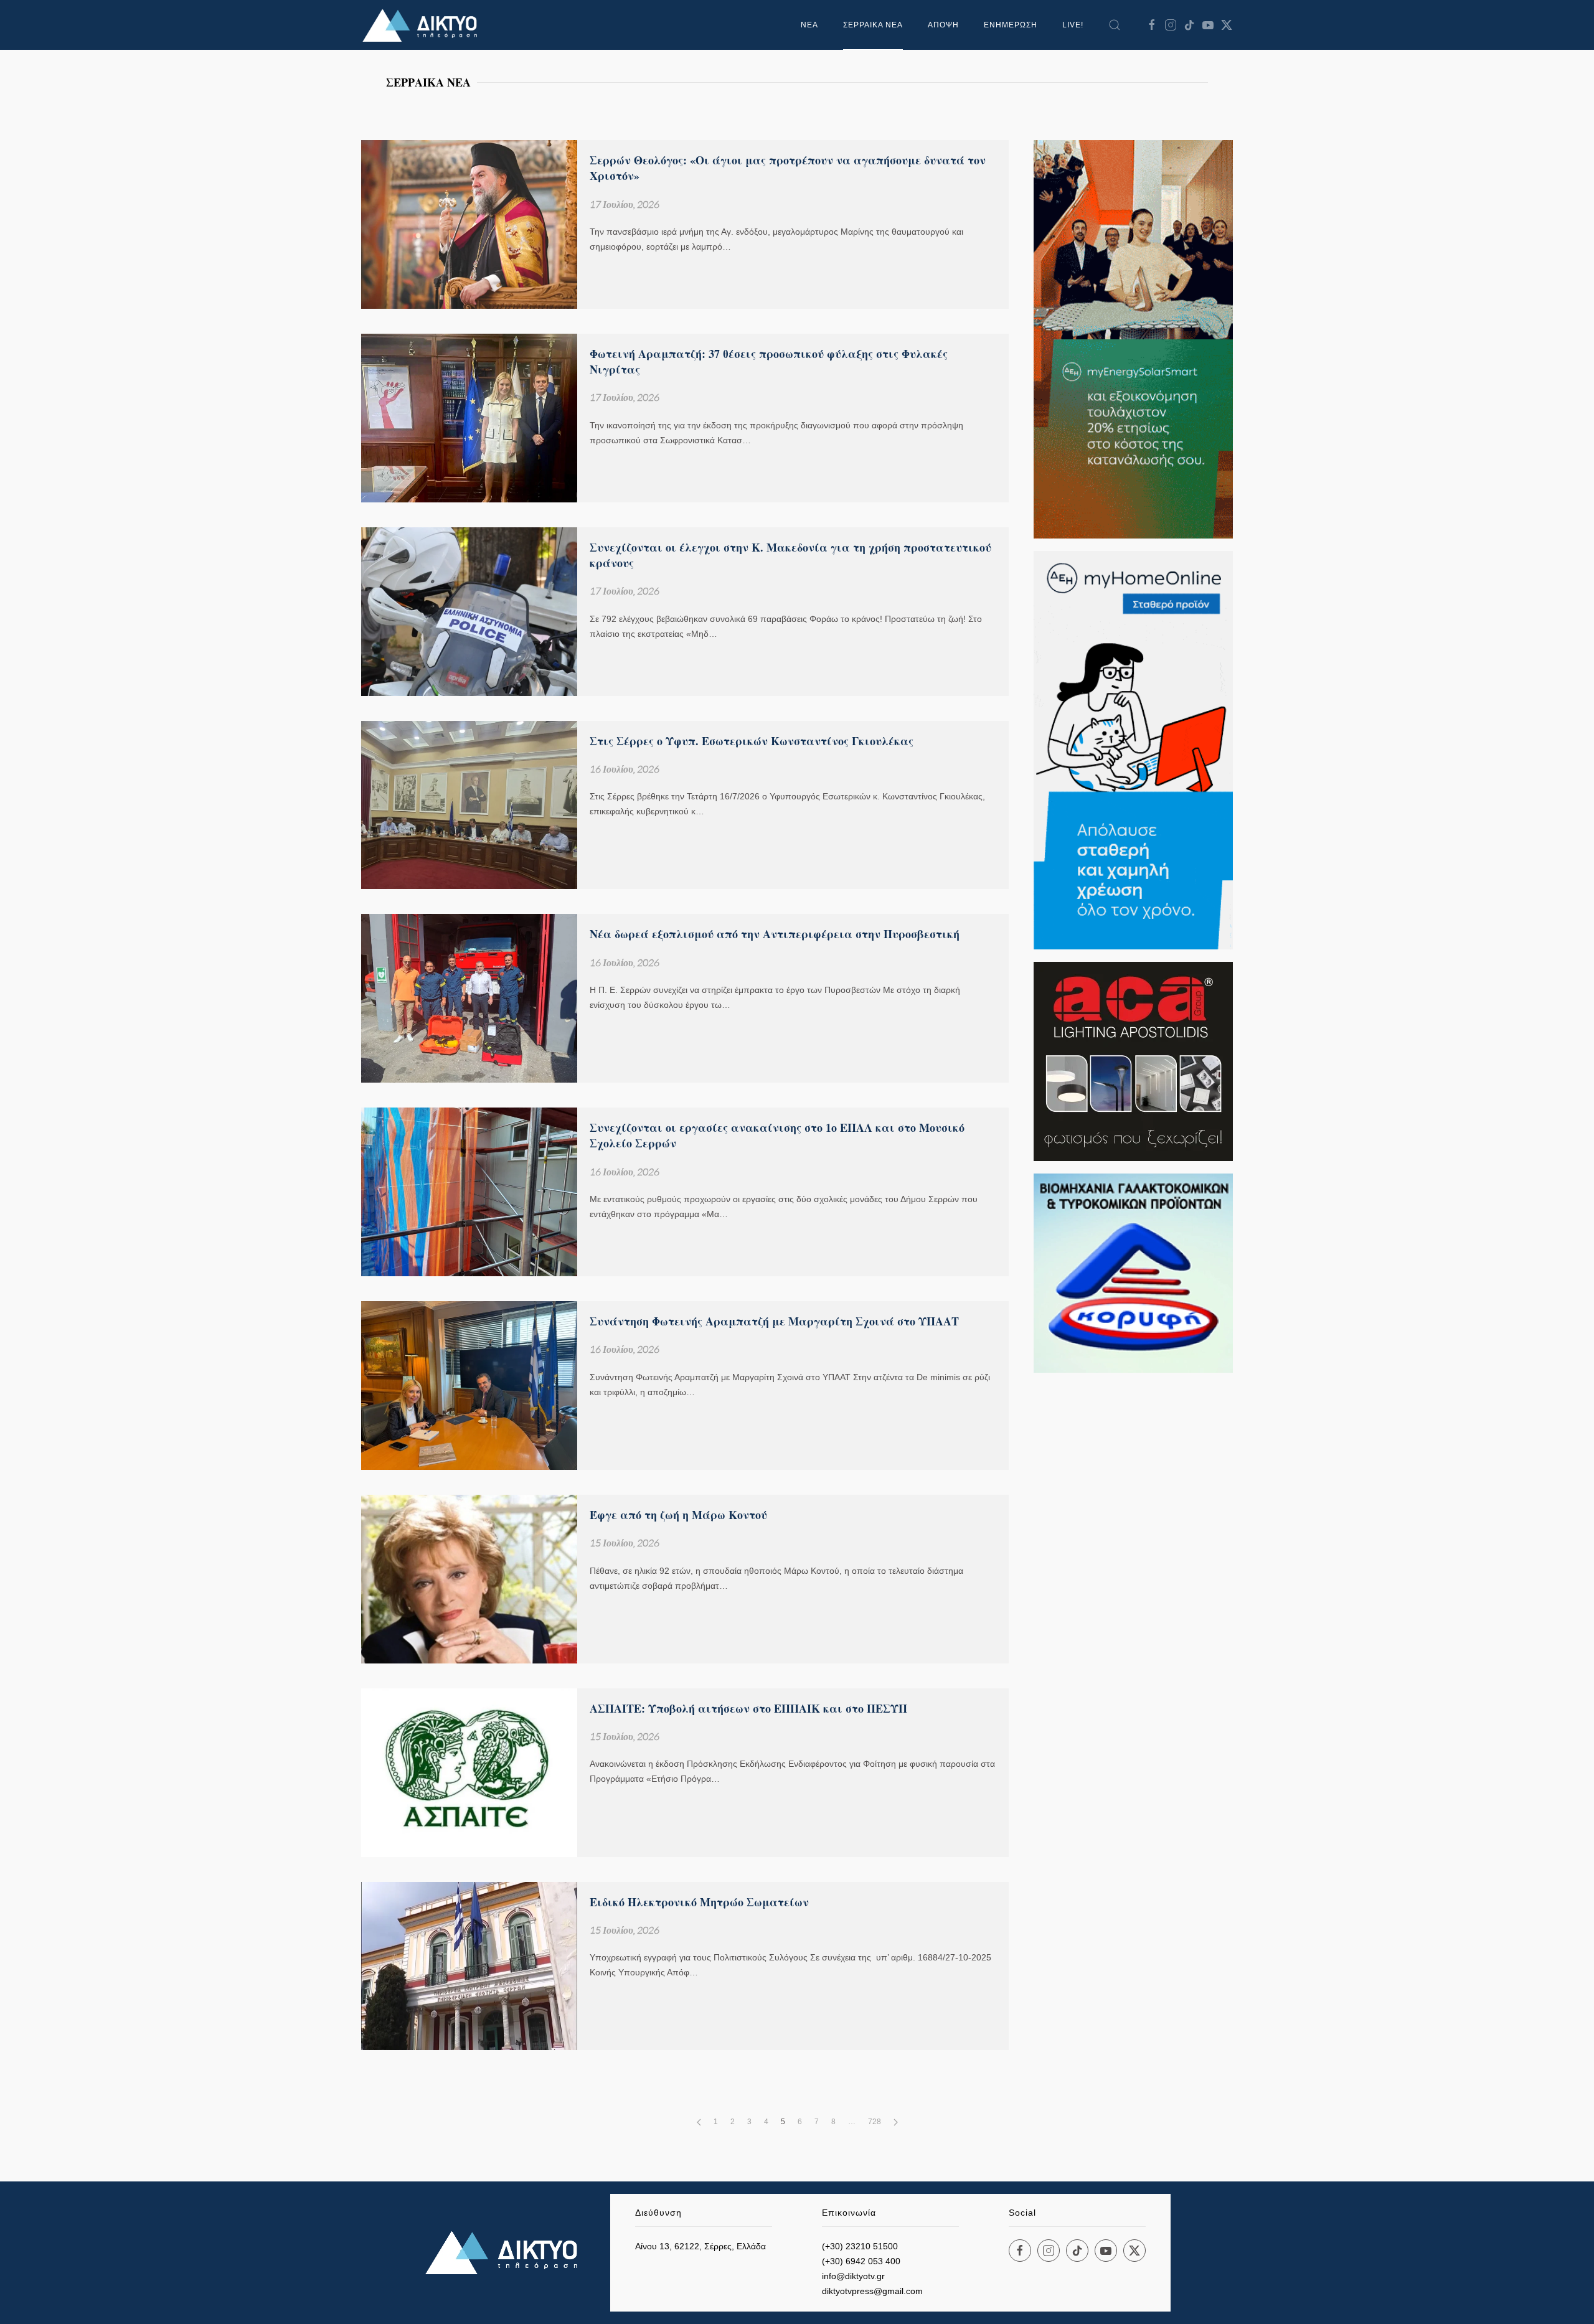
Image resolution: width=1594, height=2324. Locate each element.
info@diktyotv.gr (853, 2276)
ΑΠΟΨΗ (943, 25)
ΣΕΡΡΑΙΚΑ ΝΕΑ (873, 25)
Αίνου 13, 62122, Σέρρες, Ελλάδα (700, 2246)
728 (875, 2122)
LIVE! (1073, 25)
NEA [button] (809, 25)
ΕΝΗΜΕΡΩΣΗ (1011, 25)
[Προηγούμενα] (699, 2122)
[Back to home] (423, 25)
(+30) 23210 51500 (860, 2246)
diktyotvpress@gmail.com (872, 2291)
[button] (1115, 25)
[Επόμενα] (896, 2122)
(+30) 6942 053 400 (861, 2261)
